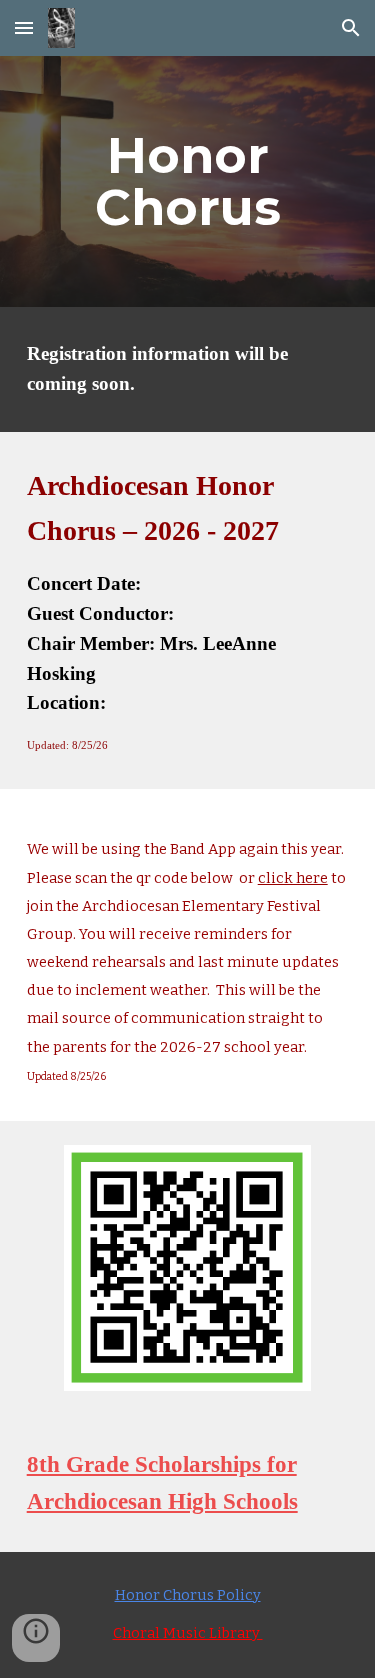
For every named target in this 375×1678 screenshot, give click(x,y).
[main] (188, 181)
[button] (24, 27)
